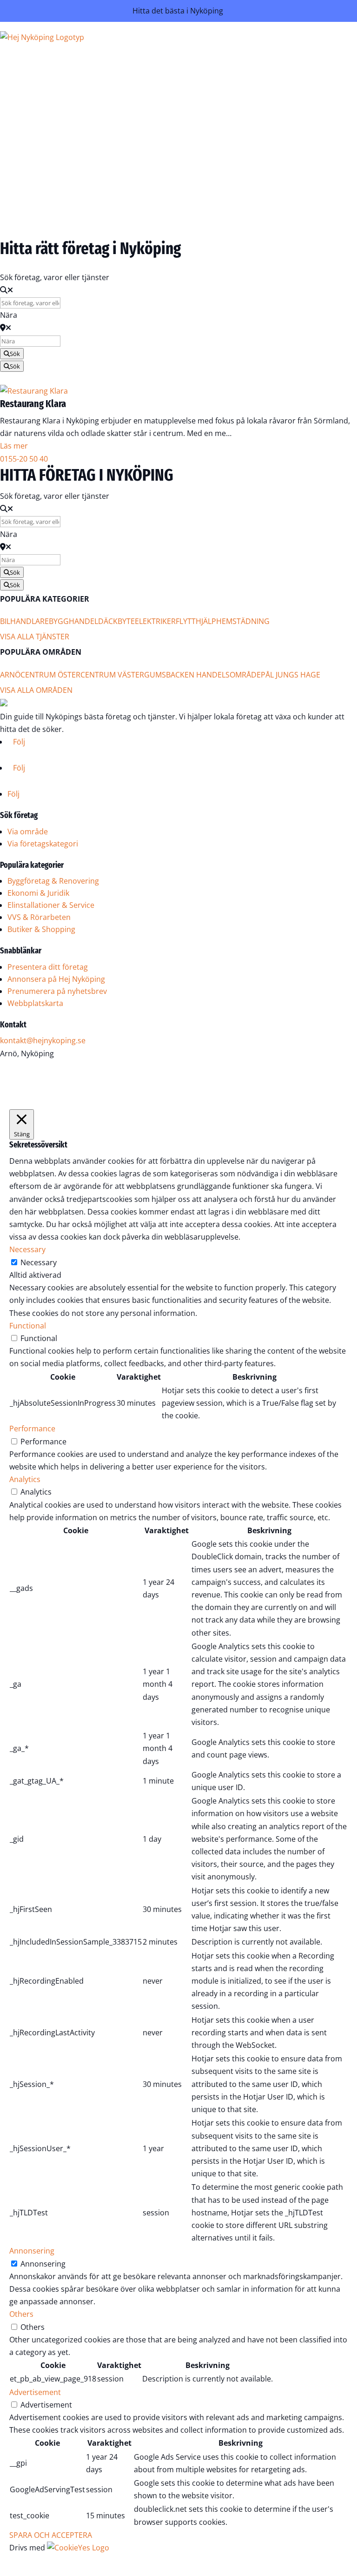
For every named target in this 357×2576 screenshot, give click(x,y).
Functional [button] (28, 1326)
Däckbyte (116, 621)
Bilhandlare (24, 621)
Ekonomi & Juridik (38, 893)
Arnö (10, 675)
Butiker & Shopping (41, 929)
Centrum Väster (112, 675)
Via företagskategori (43, 844)
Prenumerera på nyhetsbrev (57, 991)
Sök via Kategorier (158, 103)
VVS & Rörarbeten (39, 917)
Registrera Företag (161, 223)
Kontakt (178, 176)
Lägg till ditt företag (155, 128)
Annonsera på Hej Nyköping (56, 979)
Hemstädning (243, 621)
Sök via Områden (159, 115)
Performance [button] (32, 1429)
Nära (9, 315)
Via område (28, 832)
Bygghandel (73, 621)
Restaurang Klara (33, 404)
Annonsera (172, 189)
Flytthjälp (196, 621)
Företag (178, 78)
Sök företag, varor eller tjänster (55, 277)
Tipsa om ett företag (153, 141)
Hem (184, 65)
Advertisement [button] (35, 2392)
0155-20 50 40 (24, 459)
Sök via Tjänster (162, 90)
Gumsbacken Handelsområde (202, 675)
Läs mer (14, 446)
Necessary (39, 1262)
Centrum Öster (50, 675)
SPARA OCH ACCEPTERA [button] (51, 2535)
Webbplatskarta (35, 1003)
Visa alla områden (36, 690)
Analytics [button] (25, 1479)
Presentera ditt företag (48, 967)
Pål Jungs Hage (291, 675)
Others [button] (21, 2314)
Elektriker (155, 621)
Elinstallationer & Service (51, 905)
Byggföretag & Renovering (53, 881)
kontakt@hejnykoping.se (43, 1040)
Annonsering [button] (32, 2251)
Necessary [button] (27, 1249)
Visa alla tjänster (35, 637)
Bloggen (177, 164)
